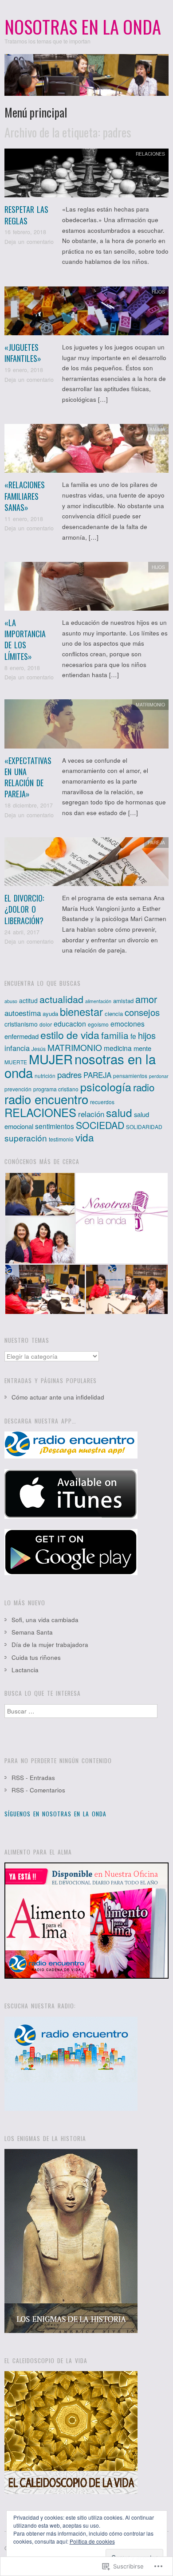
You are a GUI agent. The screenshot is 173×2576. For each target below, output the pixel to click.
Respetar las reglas (26, 215)
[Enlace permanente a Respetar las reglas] (86, 175)
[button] (40, 1194)
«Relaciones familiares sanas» (25, 496)
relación (91, 1114)
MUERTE (16, 1062)
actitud (28, 1000)
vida (85, 1137)
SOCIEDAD (100, 1125)
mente (142, 1048)
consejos (142, 1012)
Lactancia (25, 1670)
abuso (11, 1001)
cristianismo (21, 1024)
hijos (147, 1035)
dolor (46, 1024)
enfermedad (22, 1036)
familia (115, 1035)
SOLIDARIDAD (144, 1127)
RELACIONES (150, 154)
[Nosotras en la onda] (86, 79)
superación (26, 1138)
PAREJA (156, 842)
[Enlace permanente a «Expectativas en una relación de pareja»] (86, 727)
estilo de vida (70, 1035)
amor (146, 999)
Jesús (39, 1049)
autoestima (23, 1013)
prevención (18, 1089)
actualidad (61, 999)
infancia (17, 1048)
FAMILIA (156, 429)
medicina (118, 1048)
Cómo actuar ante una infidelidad (58, 1397)
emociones (128, 1023)
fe (133, 1036)
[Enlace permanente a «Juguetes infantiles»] (86, 313)
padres (69, 1074)
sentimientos (55, 1126)
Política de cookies (92, 2541)
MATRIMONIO (150, 704)
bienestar (81, 1012)
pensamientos (130, 1076)
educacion (70, 1023)
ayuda (50, 1014)
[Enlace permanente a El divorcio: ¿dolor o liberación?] (86, 864)
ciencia (114, 1014)
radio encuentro (46, 1099)
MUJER (51, 1059)
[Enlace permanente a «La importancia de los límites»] (86, 589)
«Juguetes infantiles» (23, 353)
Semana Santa (32, 1632)
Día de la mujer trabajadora (50, 1645)
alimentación (98, 1001)
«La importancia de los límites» (25, 639)
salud (119, 1112)
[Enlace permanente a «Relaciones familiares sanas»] (86, 451)
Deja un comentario (29, 242)
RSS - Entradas (33, 1778)
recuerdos (102, 1102)
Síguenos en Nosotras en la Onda (55, 1814)
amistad (123, 1001)
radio (144, 1087)
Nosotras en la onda (83, 27)
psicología (106, 1086)
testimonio (61, 1139)
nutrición (45, 1076)
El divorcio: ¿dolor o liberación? (24, 909)
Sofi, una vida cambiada (45, 1620)
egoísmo (98, 1024)
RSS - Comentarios (38, 1790)
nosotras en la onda (80, 1065)
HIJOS (158, 292)
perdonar (159, 1076)
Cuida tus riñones (36, 1657)
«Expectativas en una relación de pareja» (28, 777)
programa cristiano (56, 1089)
